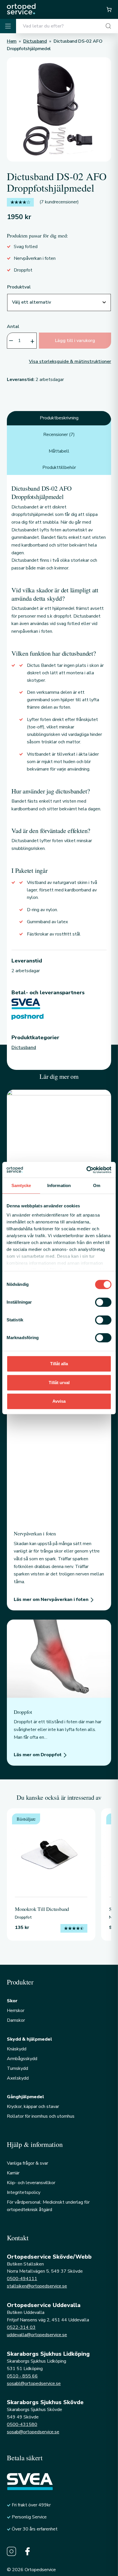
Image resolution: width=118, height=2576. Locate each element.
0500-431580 (22, 2424)
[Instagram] (11, 2551)
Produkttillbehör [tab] (59, 467)
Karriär (13, 2173)
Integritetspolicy (24, 2192)
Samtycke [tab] (21, 1185)
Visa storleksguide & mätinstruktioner (70, 361)
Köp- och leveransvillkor (31, 2183)
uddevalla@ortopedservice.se (37, 2335)
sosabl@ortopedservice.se (34, 2384)
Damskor (16, 2020)
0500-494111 (22, 2279)
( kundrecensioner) (59, 202)
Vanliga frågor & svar (27, 2163)
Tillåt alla (59, 1364)
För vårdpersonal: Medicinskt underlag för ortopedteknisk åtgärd (48, 2206)
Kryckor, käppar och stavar (33, 2107)
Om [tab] (97, 1185)
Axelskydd (18, 2078)
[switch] (103, 1302)
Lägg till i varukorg (75, 341)
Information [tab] (59, 1185)
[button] (109, 9)
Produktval (19, 287)
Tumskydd (17, 2068)
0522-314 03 (21, 2327)
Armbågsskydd (22, 2059)
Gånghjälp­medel (25, 2097)
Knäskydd (17, 2049)
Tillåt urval (59, 1383)
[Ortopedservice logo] (21, 9)
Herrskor (16, 2011)
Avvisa (59, 1401)
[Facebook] (27, 2551)
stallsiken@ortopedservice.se (37, 2286)
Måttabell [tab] (59, 451)
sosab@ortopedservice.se (33, 2432)
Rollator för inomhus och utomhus (41, 2116)
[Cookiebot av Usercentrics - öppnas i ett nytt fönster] (86, 1170)
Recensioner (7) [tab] (59, 435)
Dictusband (24, 1048)
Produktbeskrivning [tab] (59, 418)
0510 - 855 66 (22, 2376)
